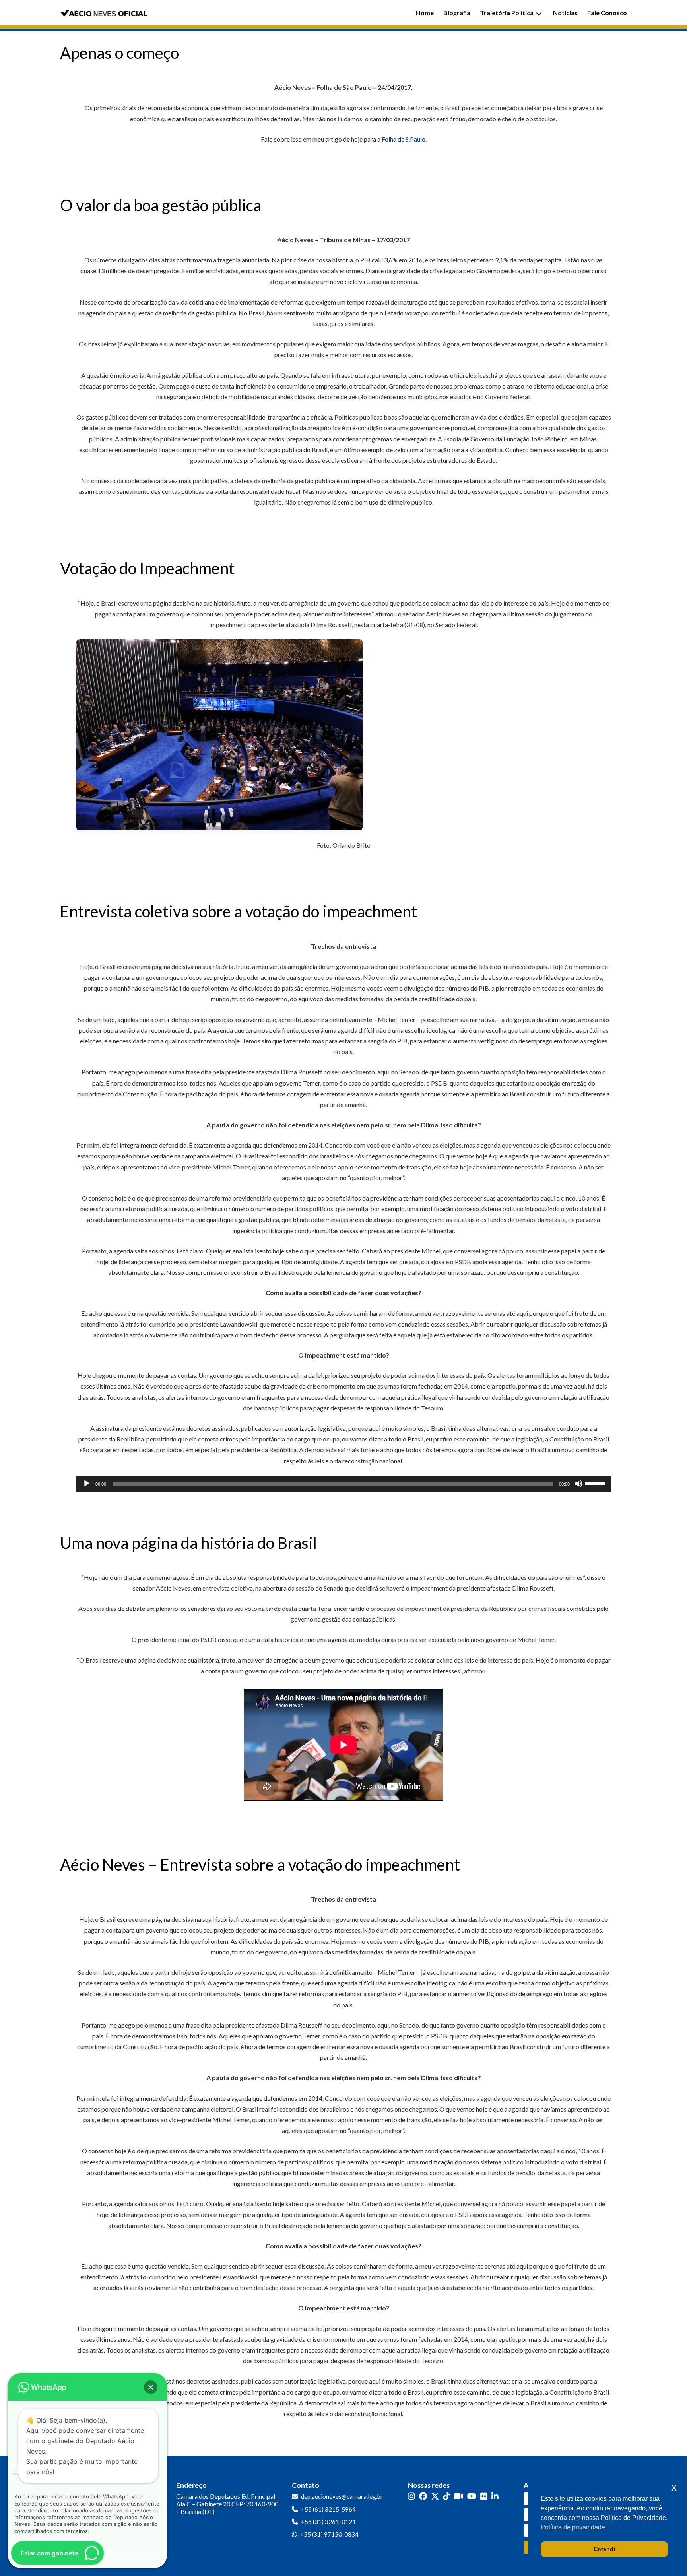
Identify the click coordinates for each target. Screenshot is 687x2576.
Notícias (565, 13)
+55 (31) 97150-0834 (329, 2534)
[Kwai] (459, 2496)
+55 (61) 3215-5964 (328, 2509)
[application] (344, 1484)
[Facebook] (423, 2496)
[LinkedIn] (495, 2496)
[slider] (596, 1483)
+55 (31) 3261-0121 (328, 2522)
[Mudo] (578, 1484)
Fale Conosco (607, 13)
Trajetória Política (507, 13)
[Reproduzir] (87, 1484)
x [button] (674, 2487)
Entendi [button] (605, 2549)
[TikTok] (446, 2496)
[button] (151, 2387)
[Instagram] (411, 2496)
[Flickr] (484, 2496)
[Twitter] (435, 2496)
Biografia (457, 13)
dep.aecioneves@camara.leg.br (342, 2496)
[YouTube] (472, 2496)
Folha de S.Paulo (404, 139)
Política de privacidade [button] (573, 2527)
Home (425, 13)
